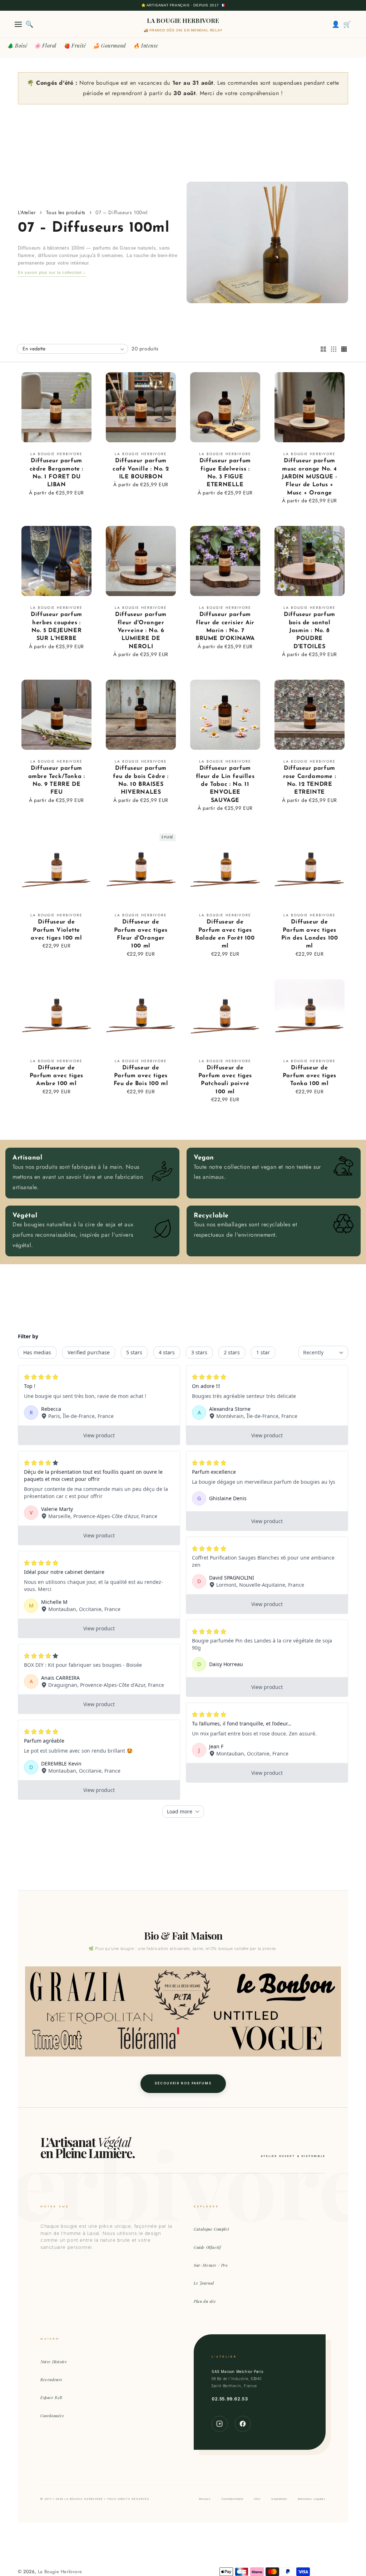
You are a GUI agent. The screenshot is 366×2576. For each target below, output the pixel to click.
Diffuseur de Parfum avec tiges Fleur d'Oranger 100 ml (141, 934)
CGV (257, 2499)
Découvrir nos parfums (183, 2083)
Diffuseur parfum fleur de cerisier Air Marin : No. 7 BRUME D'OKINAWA (225, 627)
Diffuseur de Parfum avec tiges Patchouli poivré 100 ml (225, 1080)
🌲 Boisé (17, 46)
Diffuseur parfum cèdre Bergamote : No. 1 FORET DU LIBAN (56, 473)
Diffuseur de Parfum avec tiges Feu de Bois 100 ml (141, 1076)
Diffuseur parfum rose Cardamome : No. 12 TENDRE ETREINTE (310, 780)
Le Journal (204, 2283)
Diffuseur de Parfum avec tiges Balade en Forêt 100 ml (225, 934)
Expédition (279, 2499)
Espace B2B (51, 2397)
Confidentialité (233, 2499)
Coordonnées (52, 2416)
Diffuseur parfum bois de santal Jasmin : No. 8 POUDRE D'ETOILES (310, 631)
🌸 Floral (45, 46)
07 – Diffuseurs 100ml (122, 212)
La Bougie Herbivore (60, 2572)
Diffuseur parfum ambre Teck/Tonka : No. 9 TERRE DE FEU (57, 780)
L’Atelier (27, 212)
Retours (205, 2499)
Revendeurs (51, 2380)
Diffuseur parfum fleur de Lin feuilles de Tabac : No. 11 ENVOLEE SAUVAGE (225, 784)
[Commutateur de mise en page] (323, 350)
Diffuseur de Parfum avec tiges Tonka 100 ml (310, 1076)
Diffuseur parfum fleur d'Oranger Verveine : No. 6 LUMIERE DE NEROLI (141, 631)
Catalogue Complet (211, 2229)
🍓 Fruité (75, 46)
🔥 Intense (146, 46)
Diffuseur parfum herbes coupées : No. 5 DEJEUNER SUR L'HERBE (56, 627)
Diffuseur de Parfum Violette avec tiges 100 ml (56, 930)
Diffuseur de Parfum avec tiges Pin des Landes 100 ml (310, 934)
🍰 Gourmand (110, 46)
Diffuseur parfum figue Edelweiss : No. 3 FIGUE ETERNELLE (225, 473)
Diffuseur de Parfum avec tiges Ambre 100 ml (56, 1076)
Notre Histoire (54, 2362)
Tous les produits (66, 212)
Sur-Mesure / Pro (211, 2265)
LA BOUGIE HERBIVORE (183, 20)
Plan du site (205, 2301)
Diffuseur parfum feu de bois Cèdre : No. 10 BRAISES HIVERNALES (141, 780)
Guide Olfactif (207, 2247)
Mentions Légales (312, 2499)
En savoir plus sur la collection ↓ (52, 272)
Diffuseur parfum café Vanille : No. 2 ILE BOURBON (141, 469)
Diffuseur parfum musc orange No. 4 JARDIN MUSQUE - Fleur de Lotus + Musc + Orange (310, 477)
